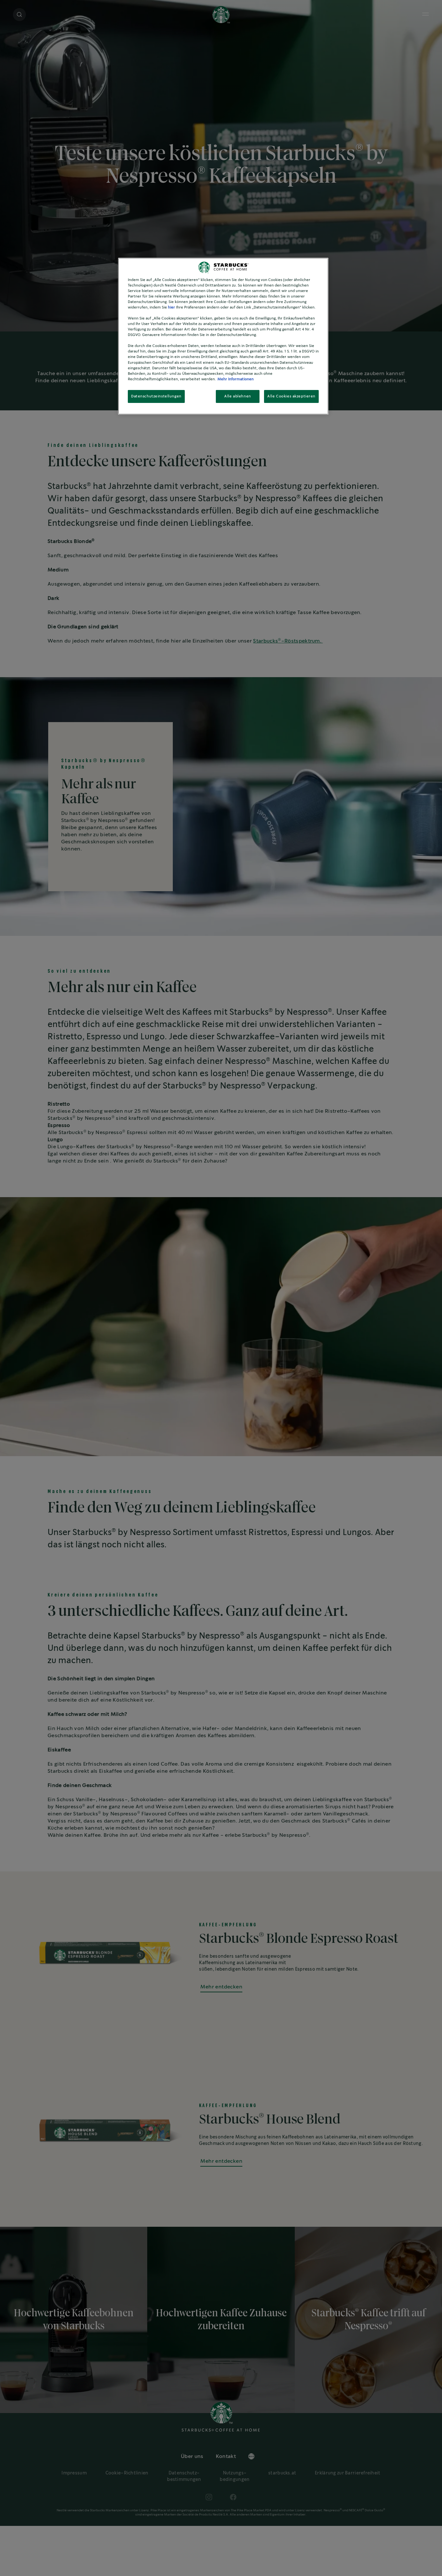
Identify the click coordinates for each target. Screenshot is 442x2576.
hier (171, 307)
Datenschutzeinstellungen (156, 396)
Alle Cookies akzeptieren (291, 396)
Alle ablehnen (238, 396)
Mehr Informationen (236, 379)
